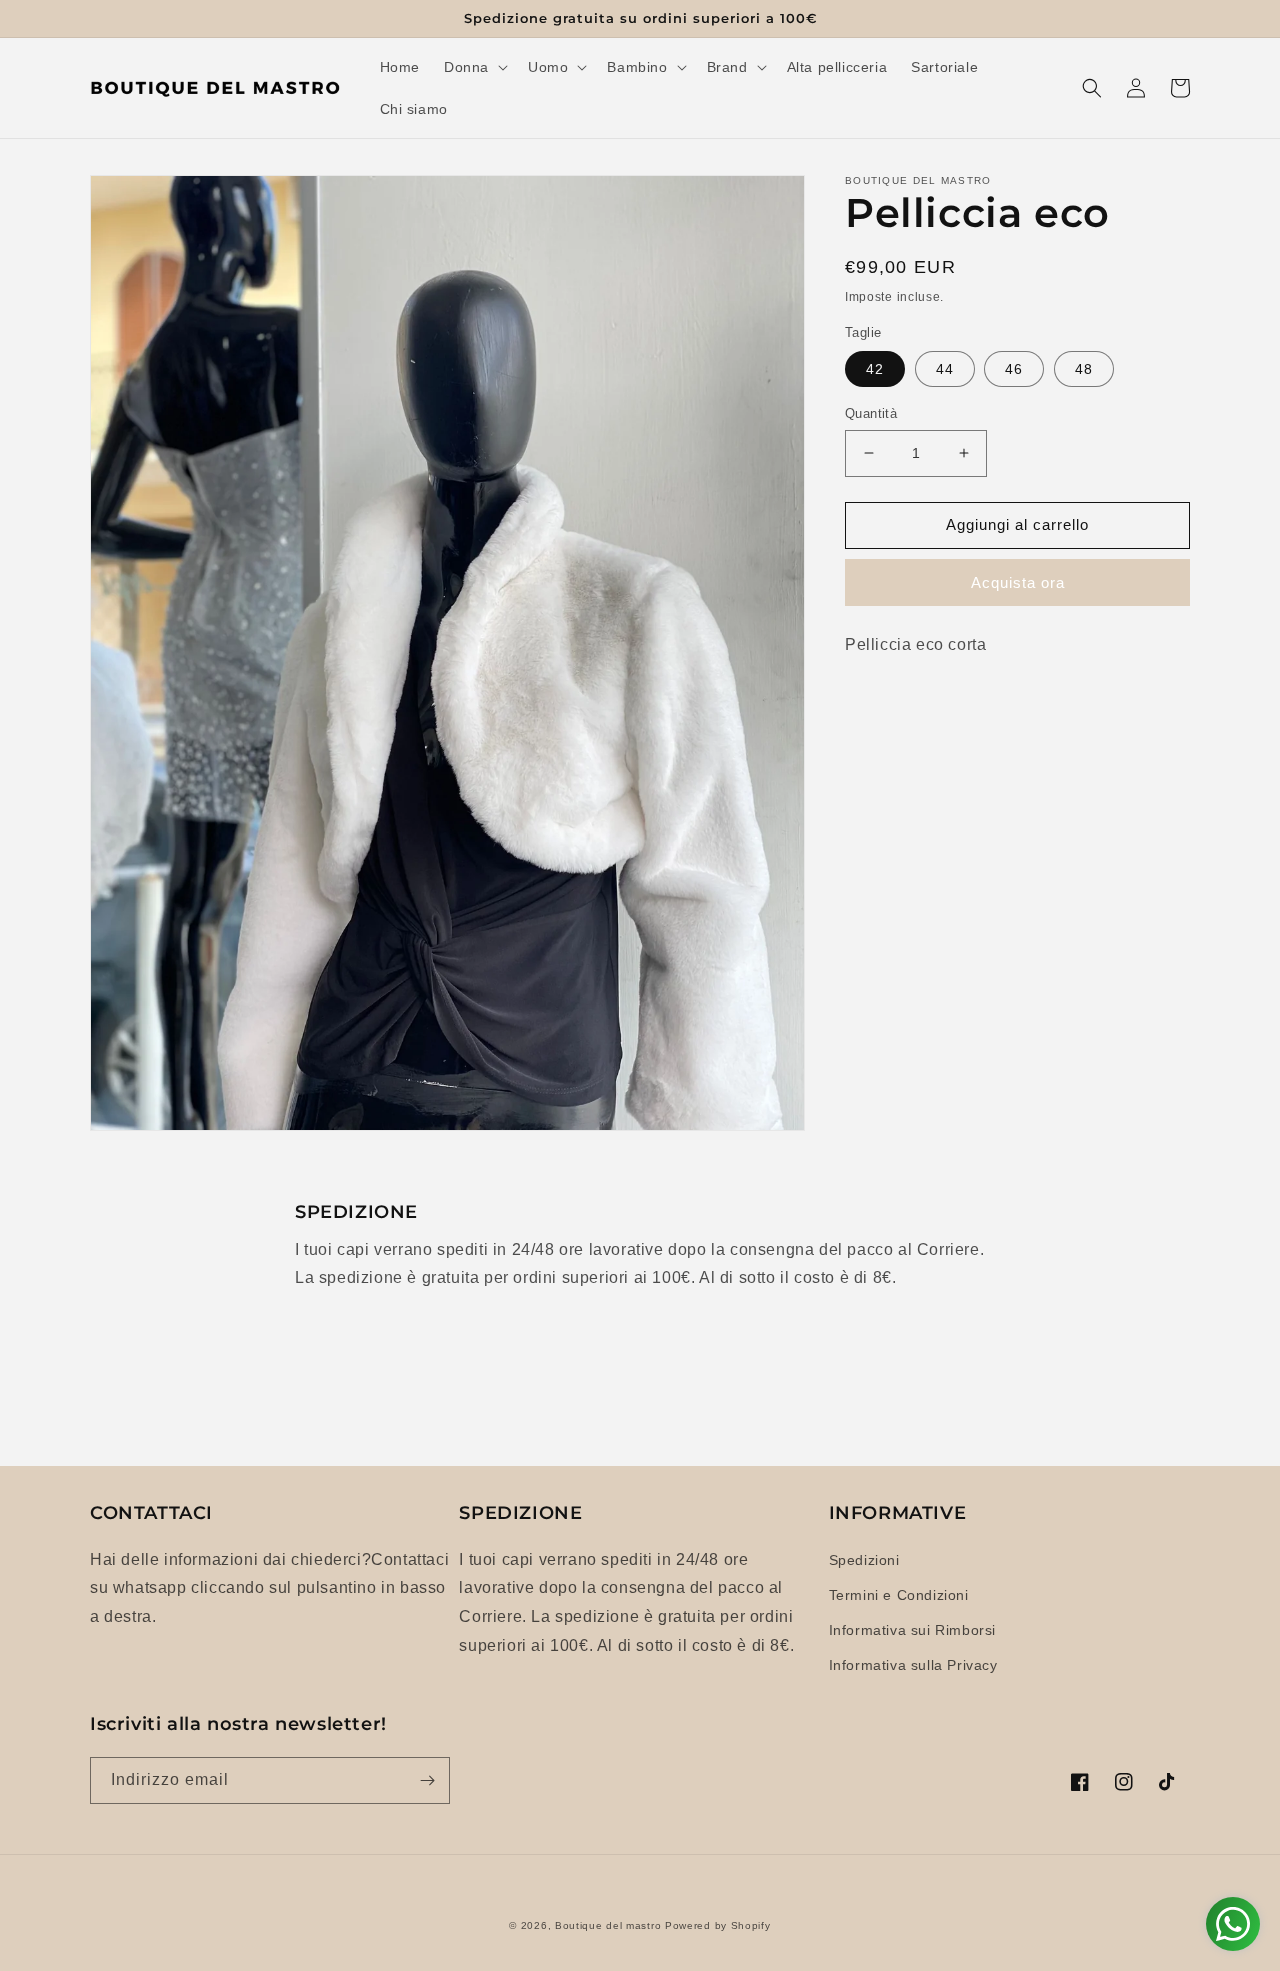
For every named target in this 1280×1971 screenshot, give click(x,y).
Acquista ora (1018, 582)
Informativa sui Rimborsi (912, 1630)
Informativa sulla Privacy (913, 1665)
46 (1014, 369)
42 (875, 369)
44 (945, 369)
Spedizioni (864, 1560)
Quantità (871, 413)
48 (1084, 369)
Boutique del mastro (608, 1925)
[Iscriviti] (427, 1780)
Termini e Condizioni (899, 1595)
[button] (474, 67)
